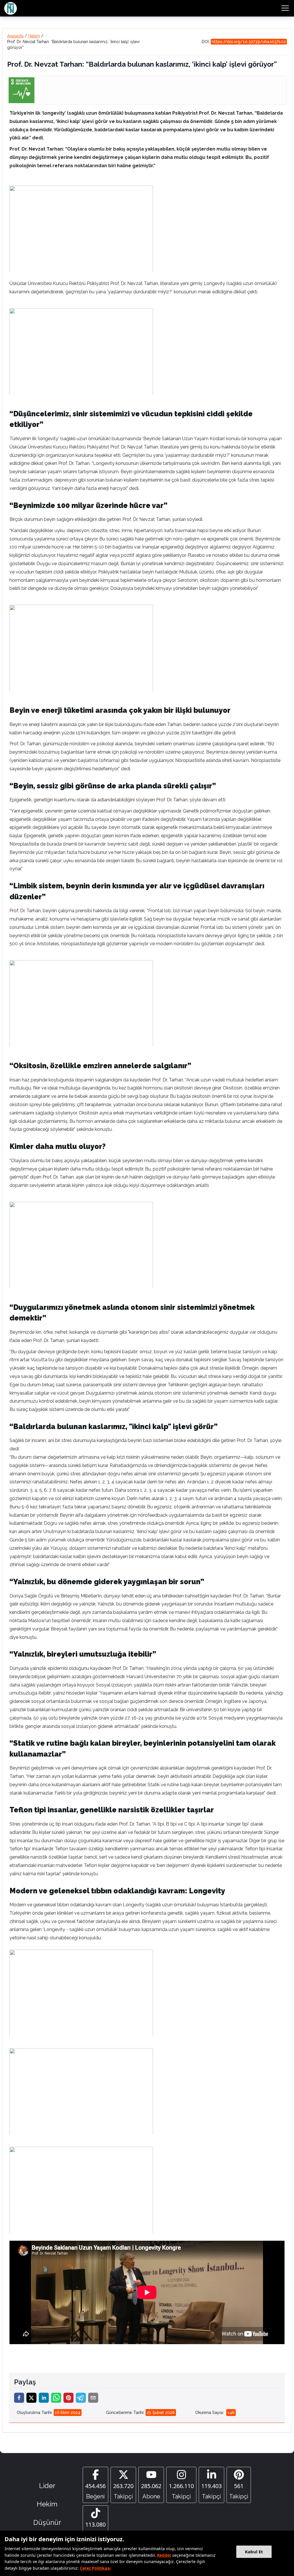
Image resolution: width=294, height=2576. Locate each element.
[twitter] (31, 2398)
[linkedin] (44, 2398)
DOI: (244, 42)
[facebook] (19, 2398)
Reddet (164, 2555)
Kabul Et (254, 2552)
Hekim (34, 36)
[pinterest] (68, 2398)
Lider (47, 2486)
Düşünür (47, 2522)
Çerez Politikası (95, 2568)
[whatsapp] (56, 2398)
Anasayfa (15, 36)
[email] (93, 2398)
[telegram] (81, 2398)
